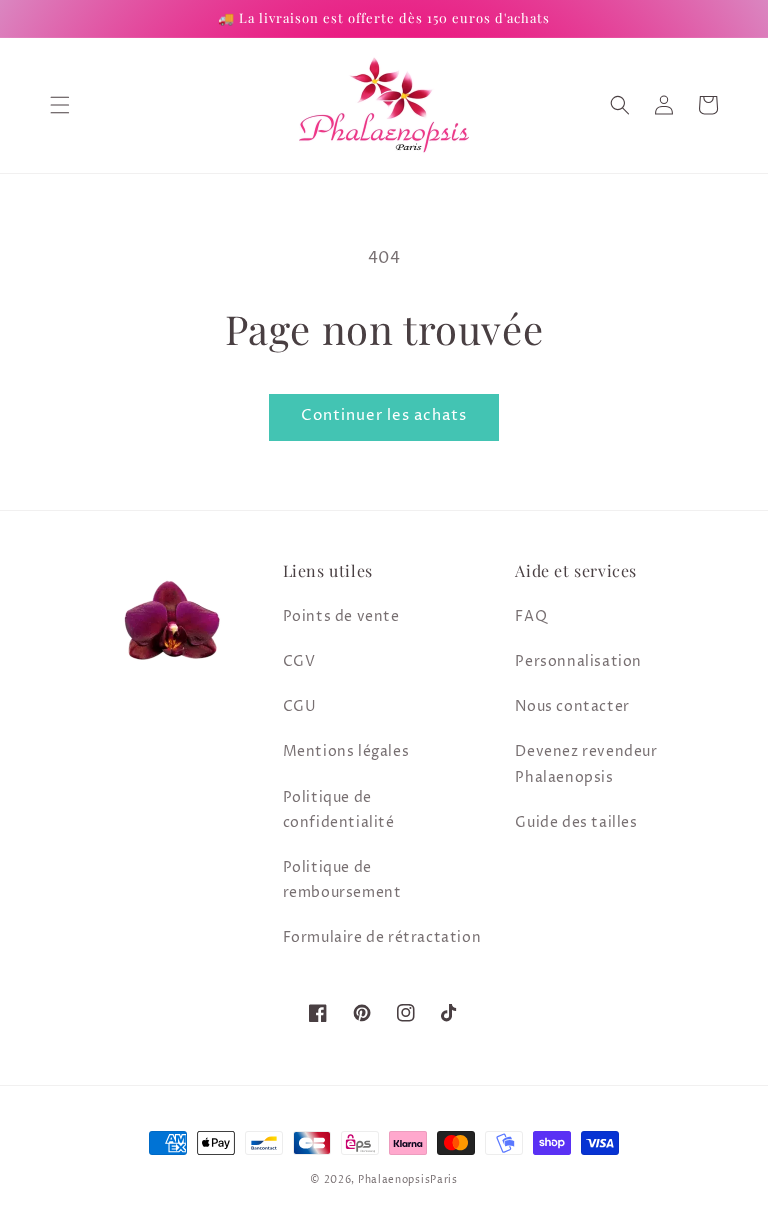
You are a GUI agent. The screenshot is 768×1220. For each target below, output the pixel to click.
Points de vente (341, 616)
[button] (60, 105)
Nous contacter (572, 706)
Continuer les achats (384, 415)
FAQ (531, 616)
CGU (300, 706)
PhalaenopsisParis (408, 1180)
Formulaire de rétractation (382, 937)
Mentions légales (346, 751)
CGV (299, 661)
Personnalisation (578, 661)
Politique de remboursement (342, 880)
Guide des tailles (576, 822)
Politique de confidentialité (339, 810)
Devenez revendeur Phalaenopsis (586, 764)
